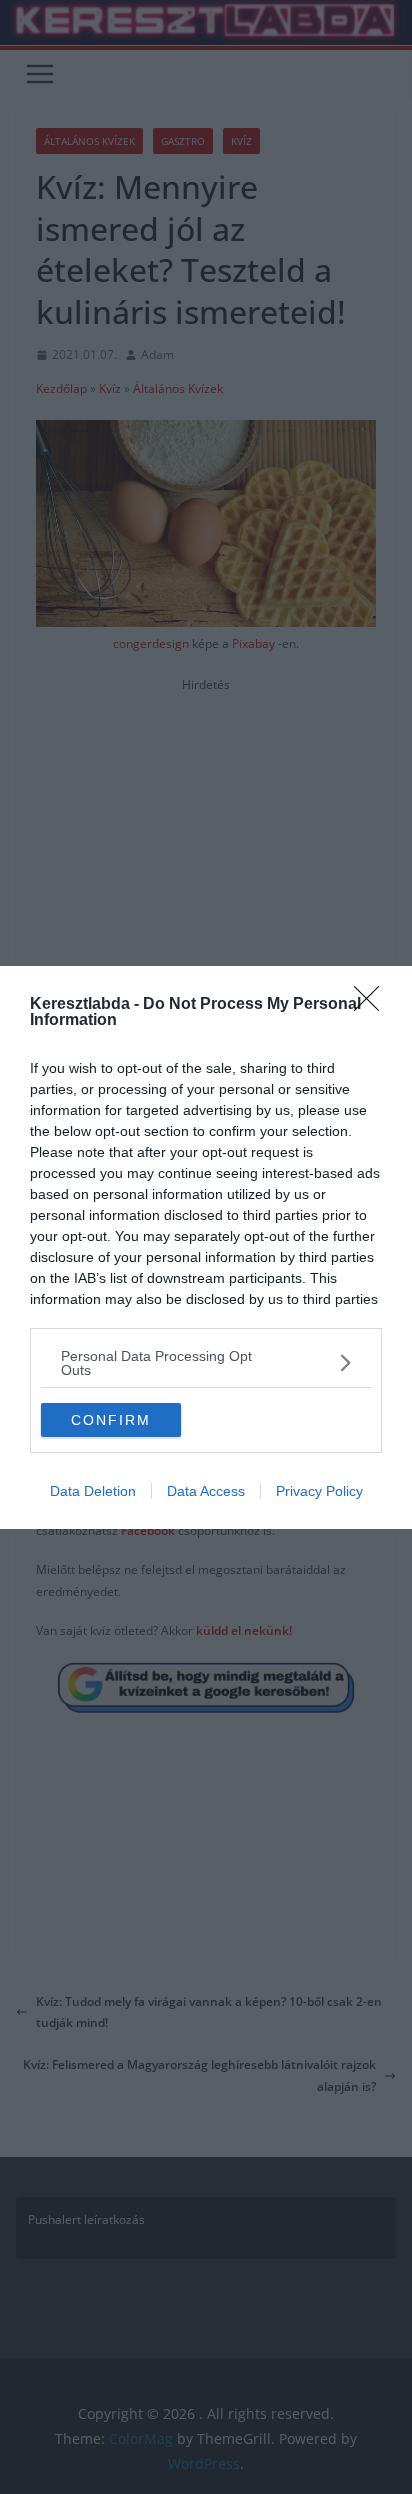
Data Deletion (93, 1491)
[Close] (373, 1005)
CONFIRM (111, 1420)
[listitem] (206, 1363)
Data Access (206, 1491)
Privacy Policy (319, 1491)
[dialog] (206, 1247)
